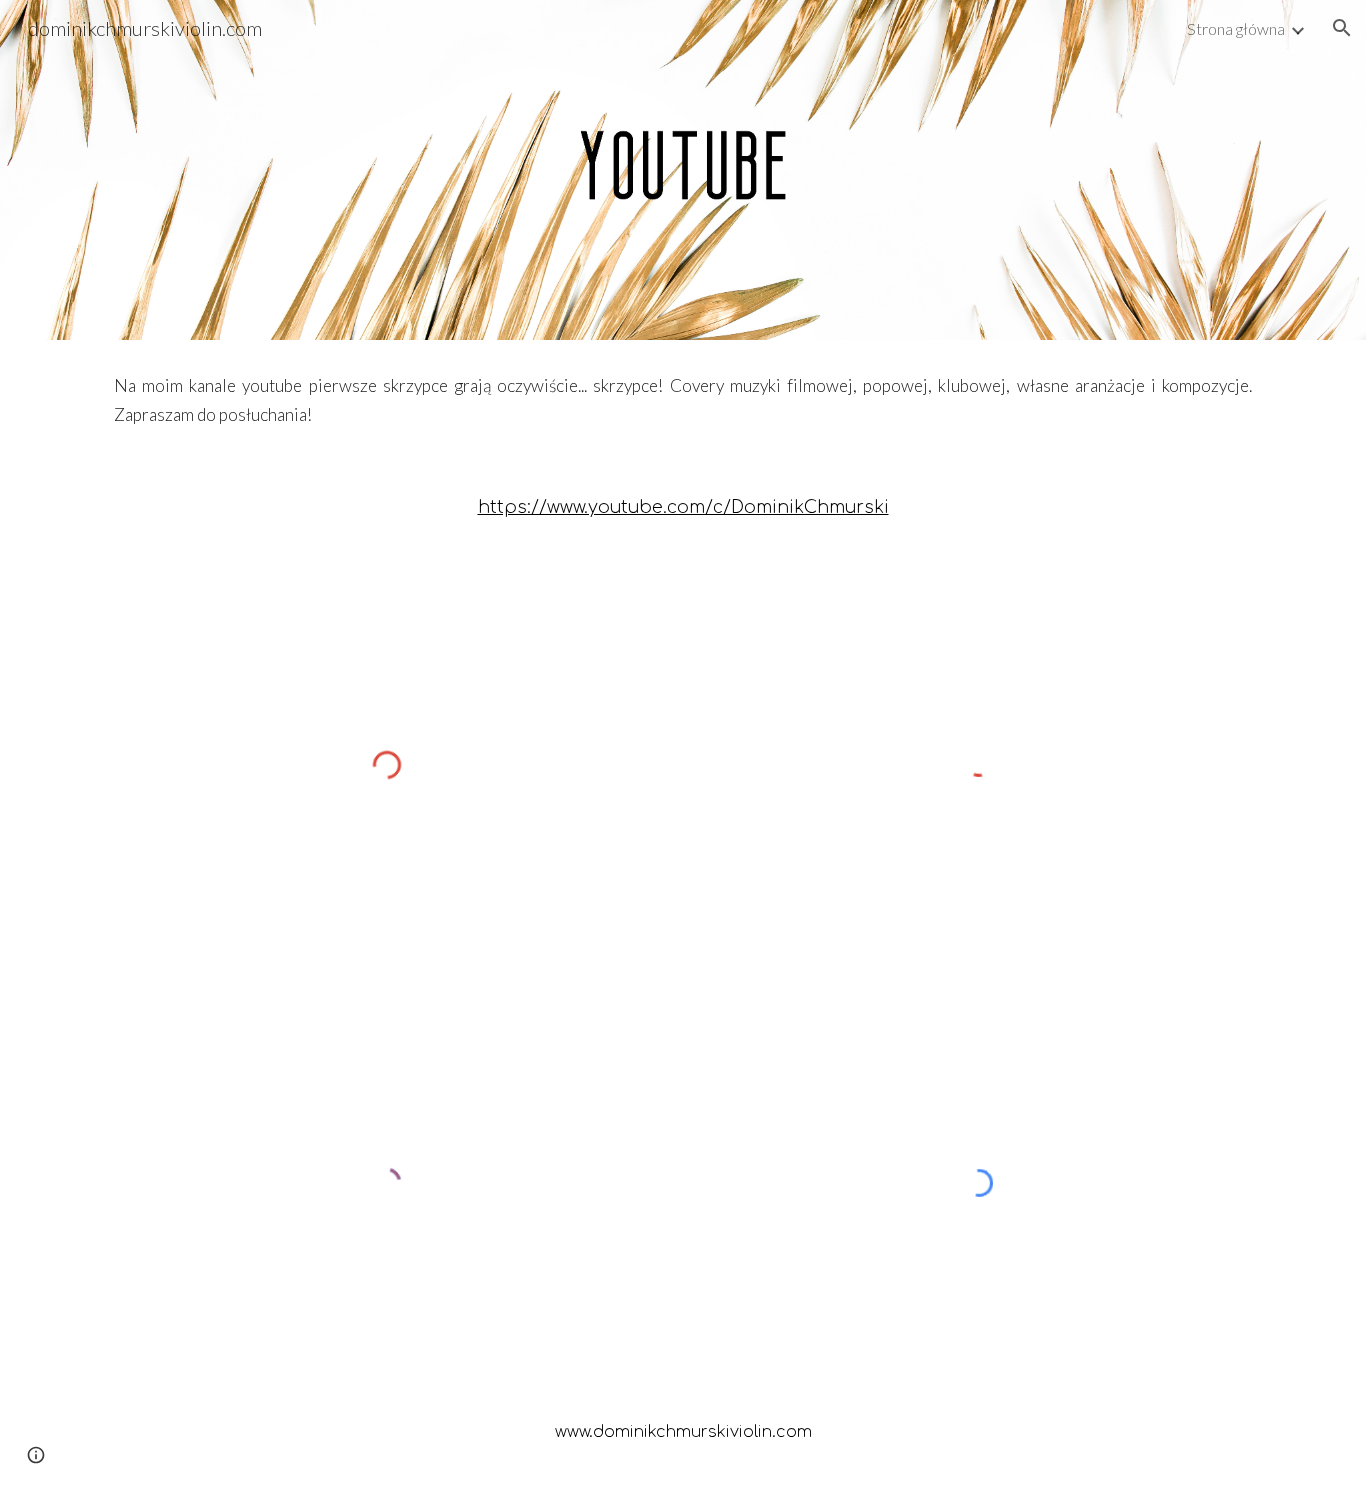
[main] (683, 401)
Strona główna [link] (1236, 28)
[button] (1342, 28)
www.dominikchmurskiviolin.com (683, 1432)
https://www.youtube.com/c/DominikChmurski (683, 507)
